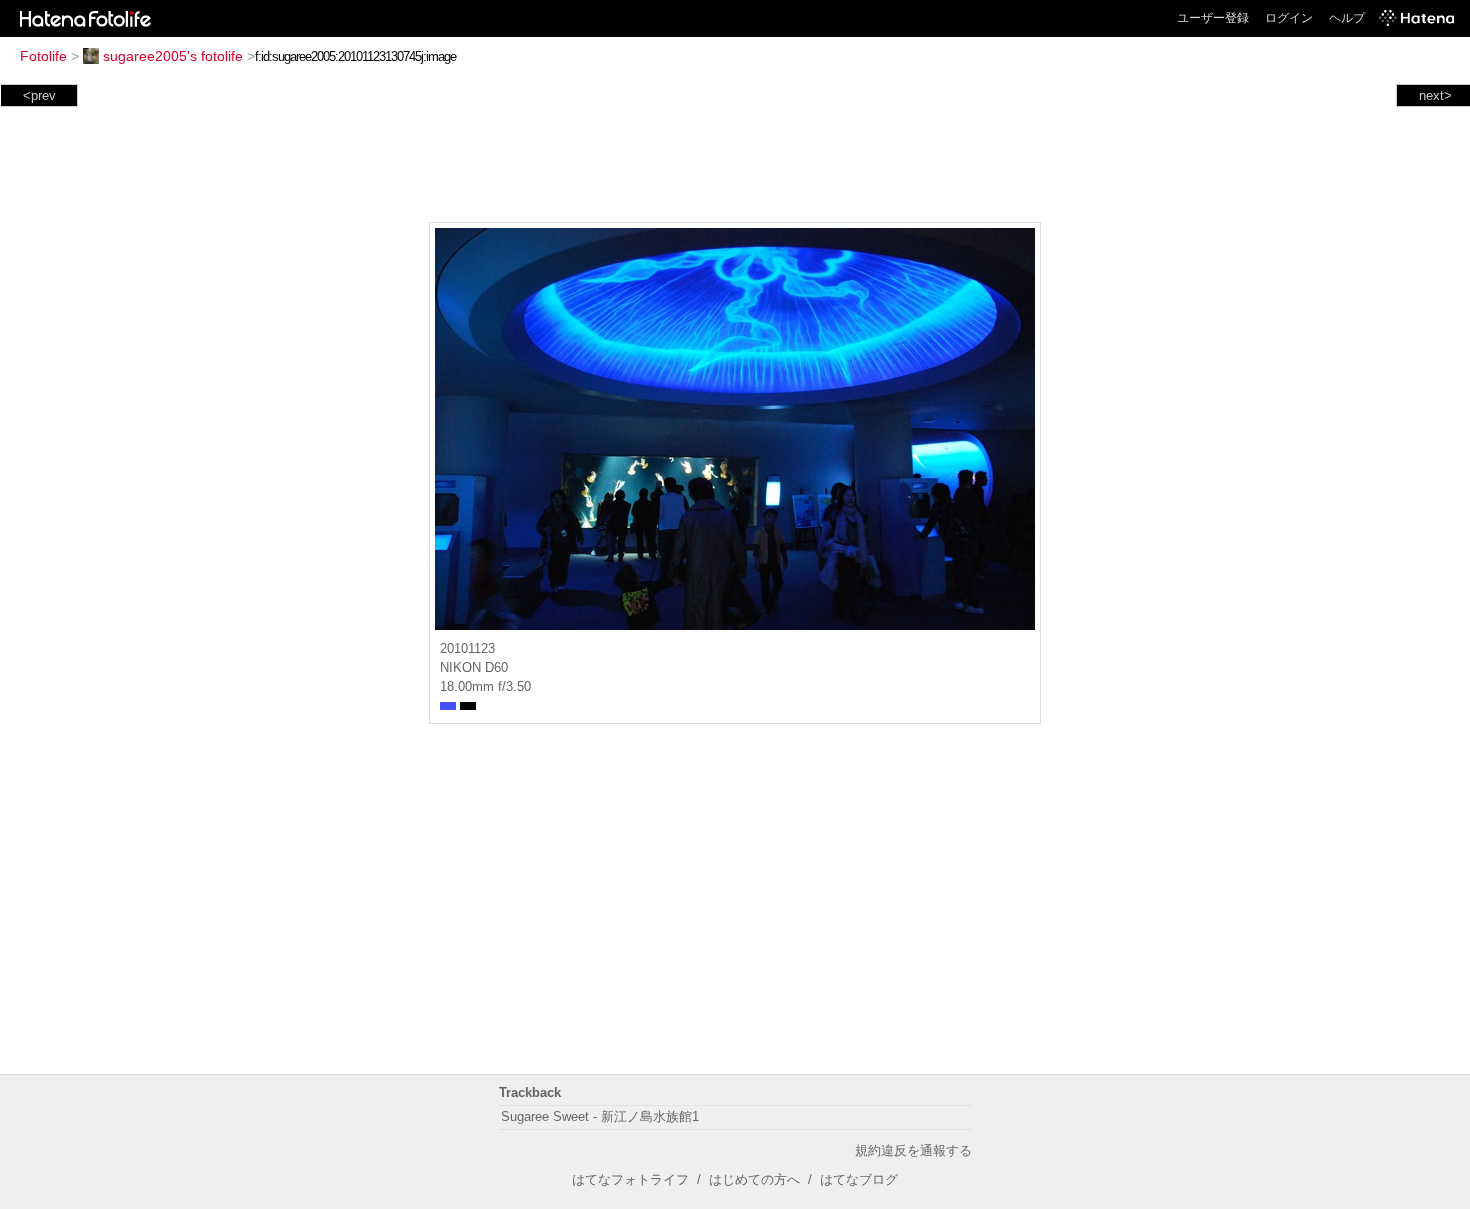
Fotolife (43, 56)
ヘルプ (1347, 18)
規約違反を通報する (913, 1150)
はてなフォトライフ (630, 1179)
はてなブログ (859, 1179)
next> (1435, 95)
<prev (39, 95)
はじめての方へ (754, 1179)
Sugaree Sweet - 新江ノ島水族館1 (600, 1116)
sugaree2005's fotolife (173, 56)
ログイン (1289, 18)
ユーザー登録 (1213, 18)
